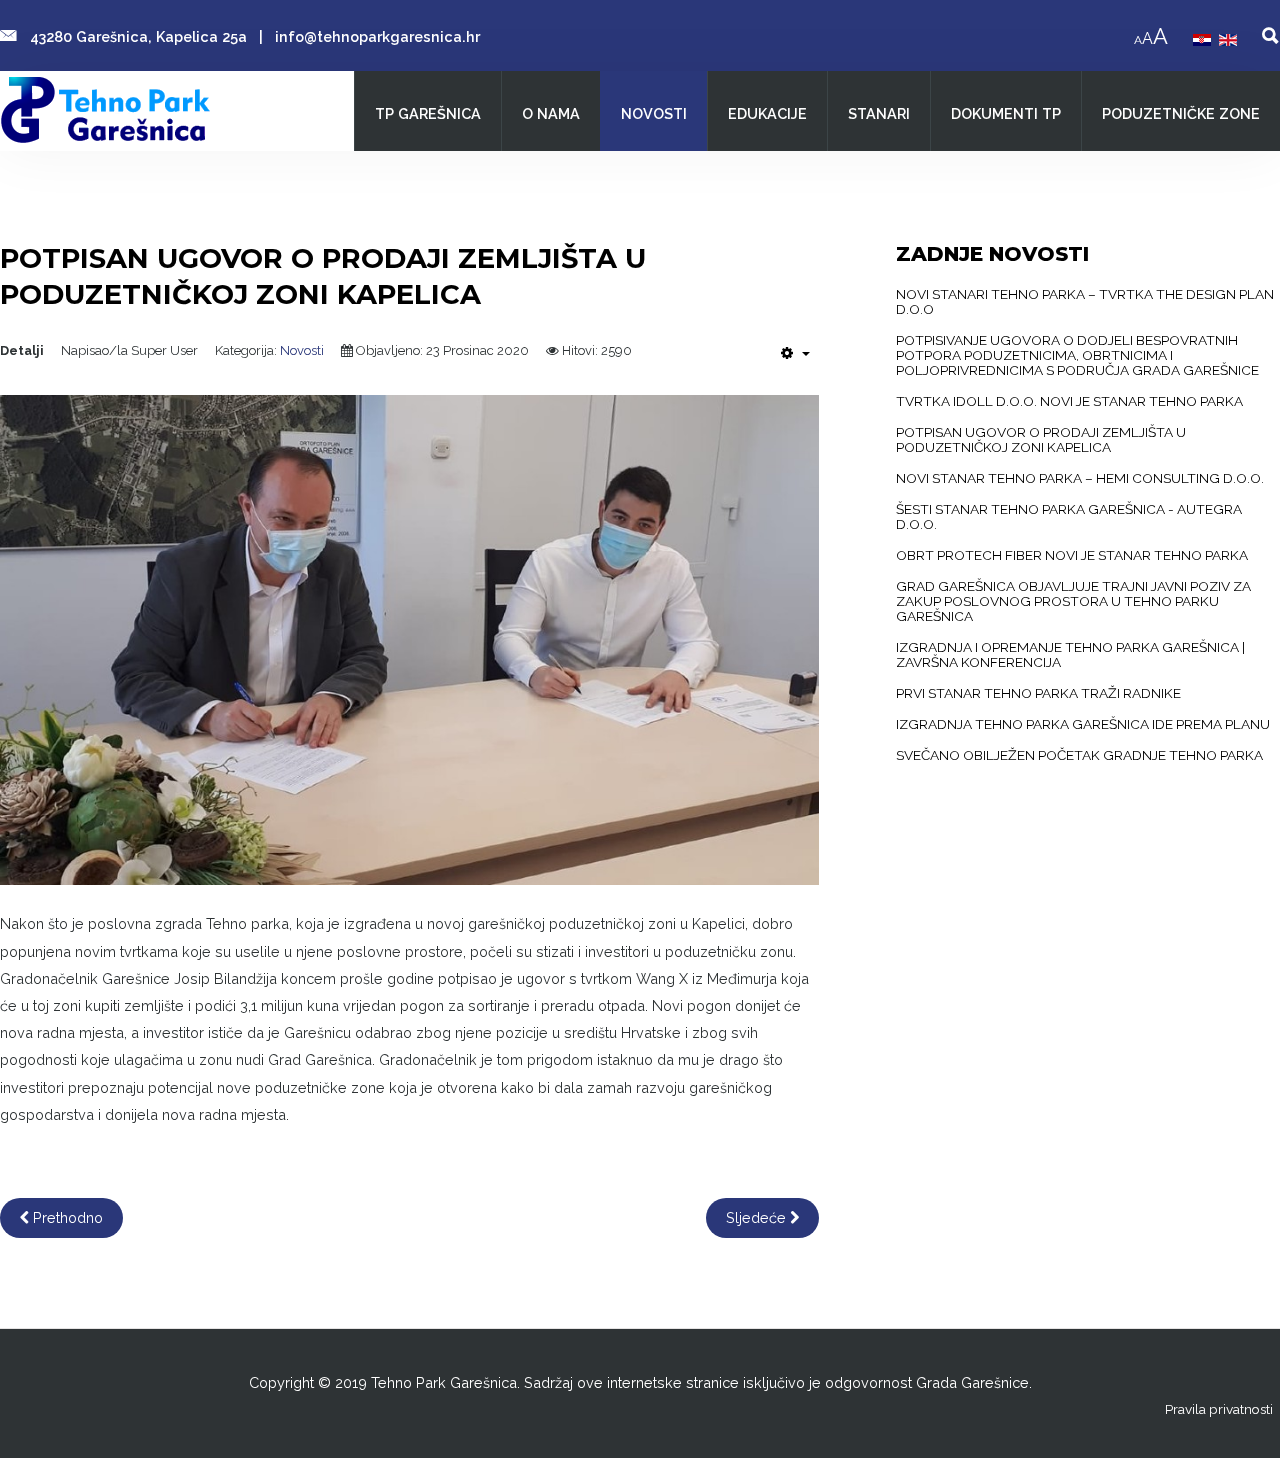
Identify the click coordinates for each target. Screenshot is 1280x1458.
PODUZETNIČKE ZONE (1181, 113)
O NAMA (551, 113)
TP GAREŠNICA (428, 113)
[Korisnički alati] (795, 353)
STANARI (879, 113)
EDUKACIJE (767, 113)
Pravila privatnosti (1219, 1409)
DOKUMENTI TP (1006, 113)
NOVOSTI (654, 113)
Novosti (302, 350)
